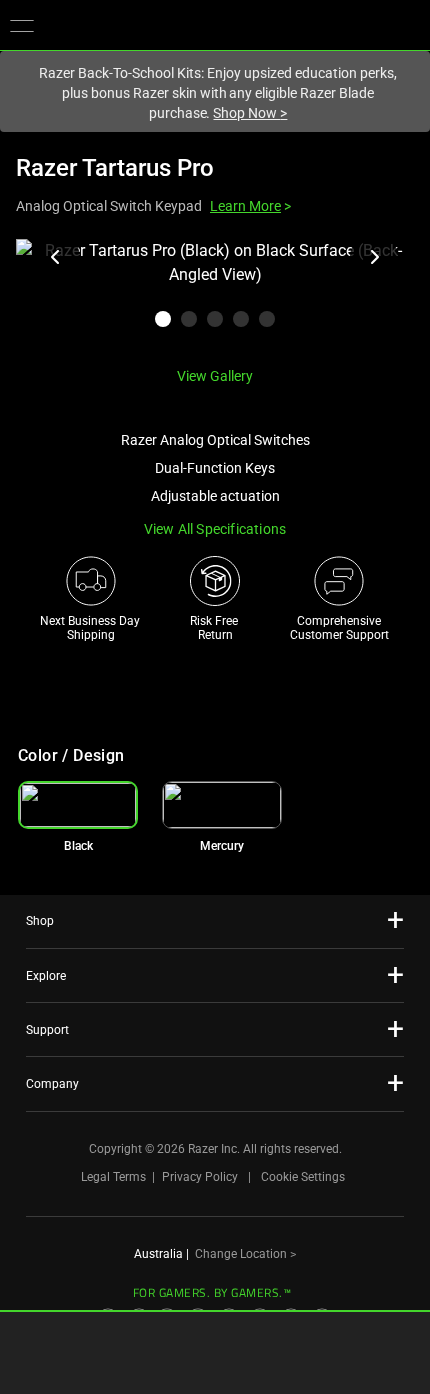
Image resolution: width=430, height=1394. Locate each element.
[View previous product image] (56, 257)
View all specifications (215, 529)
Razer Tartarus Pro (115, 168)
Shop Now (250, 113)
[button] (22, 25)
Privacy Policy (200, 1177)
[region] (215, 295)
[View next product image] (374, 257)
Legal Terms (113, 1177)
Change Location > (245, 1254)
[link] (222, 805)
